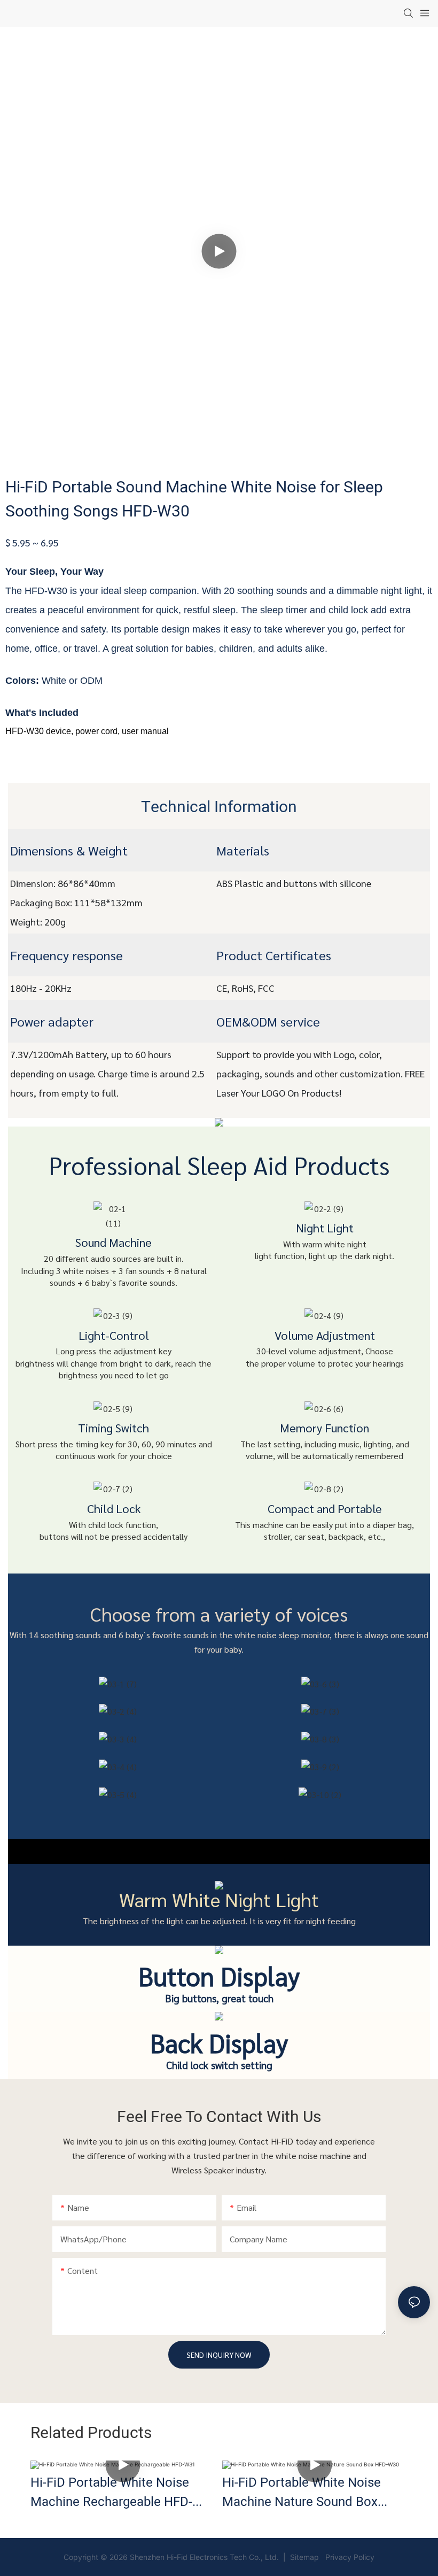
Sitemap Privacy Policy (331, 2557)
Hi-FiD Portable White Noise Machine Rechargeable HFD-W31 (111, 2493)
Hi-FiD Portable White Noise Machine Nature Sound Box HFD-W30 (302, 2493)
